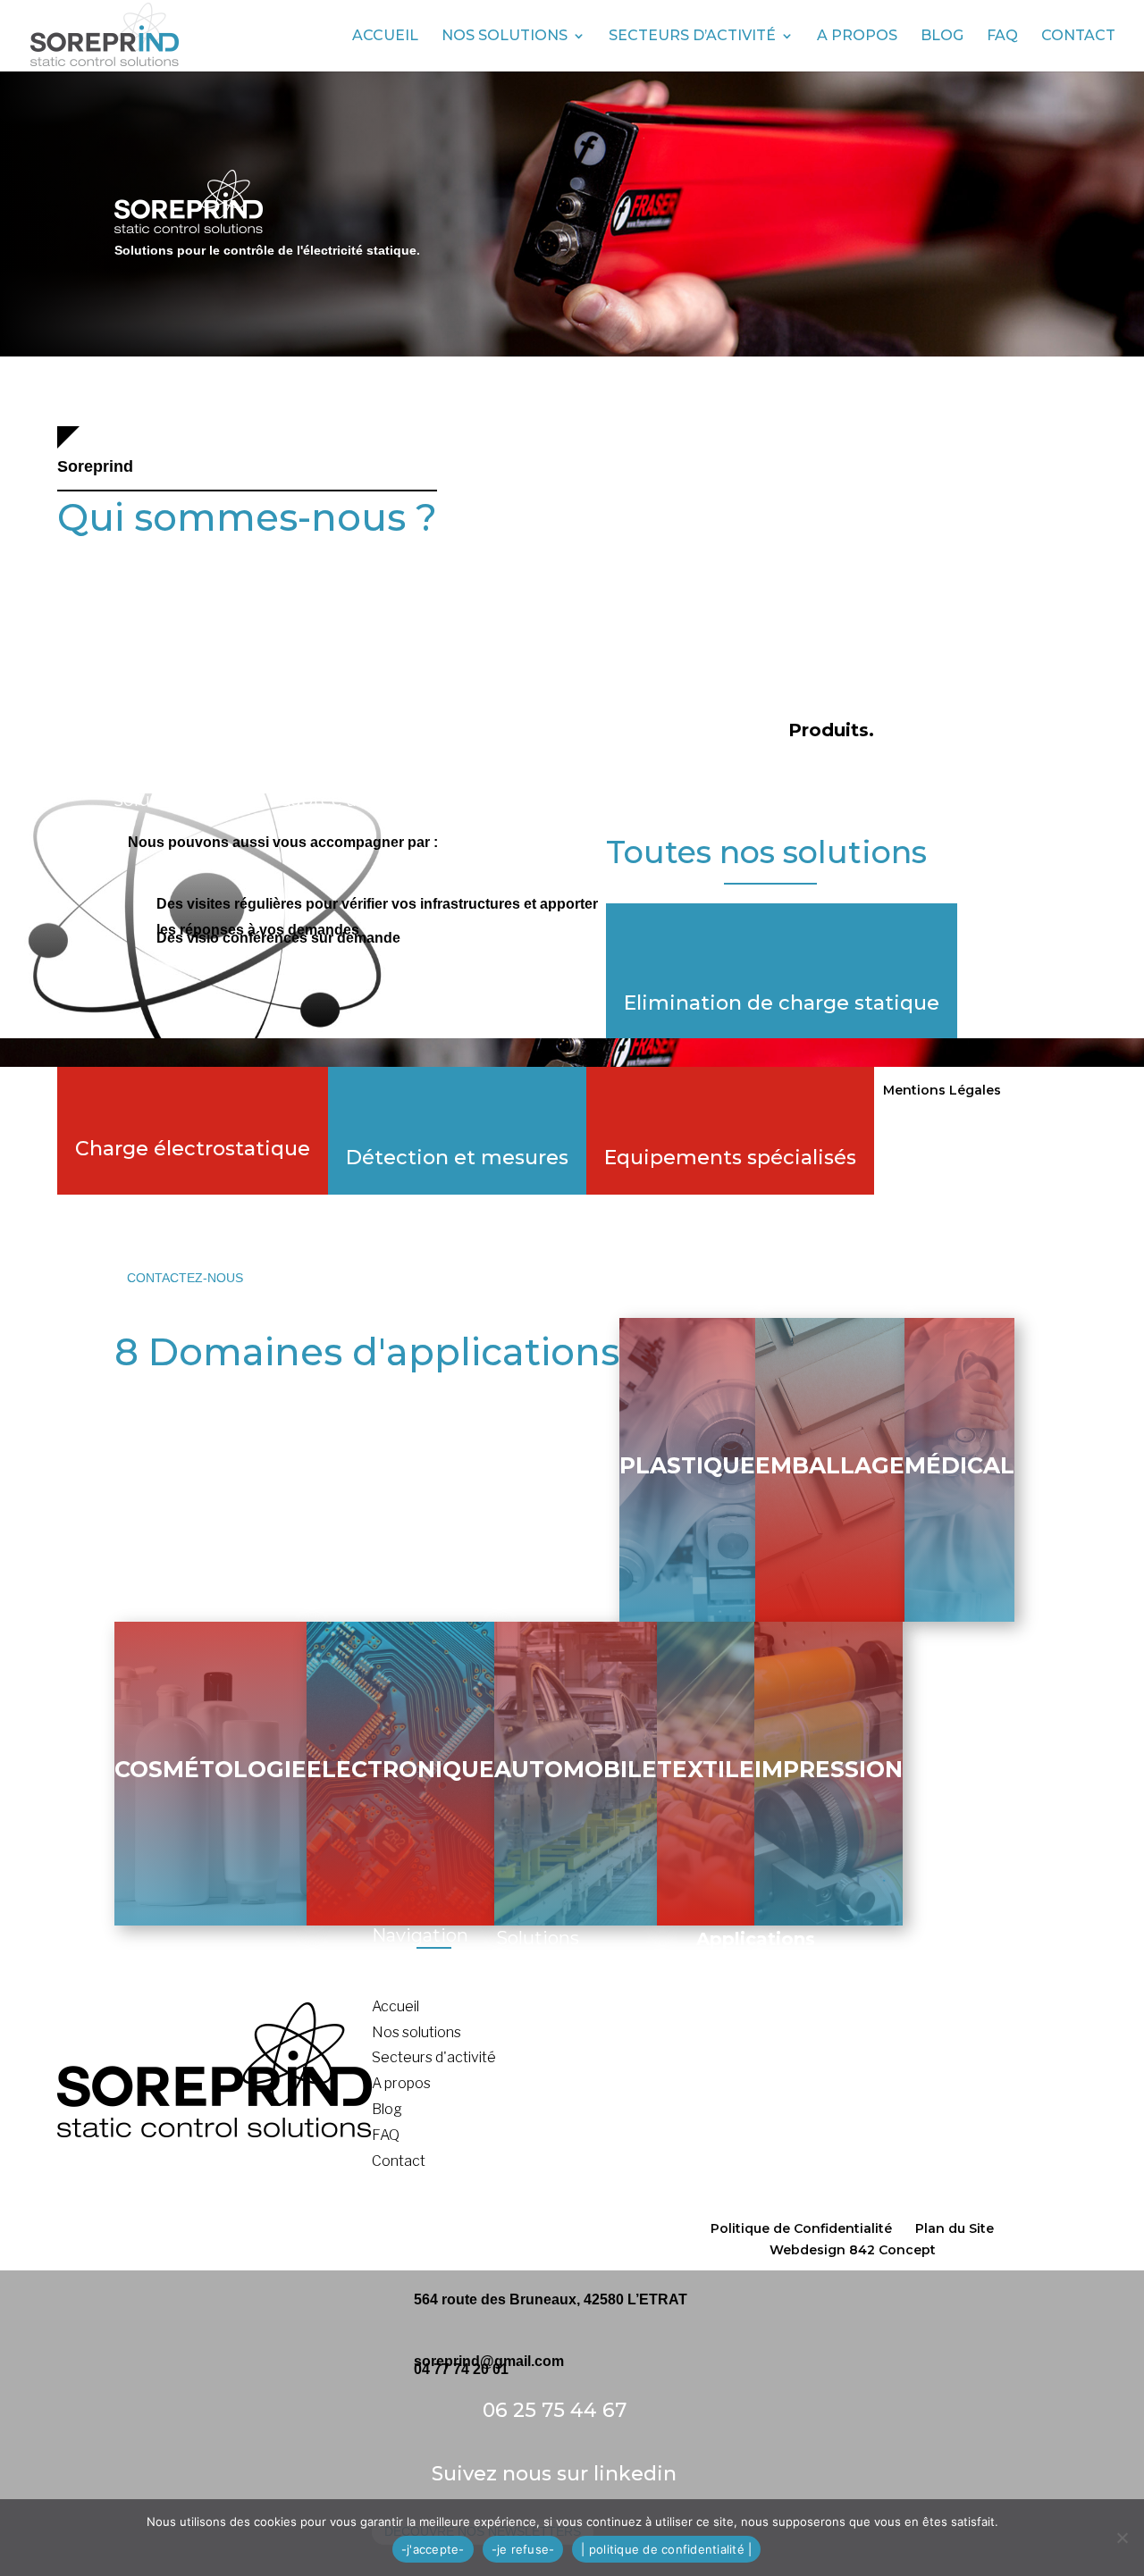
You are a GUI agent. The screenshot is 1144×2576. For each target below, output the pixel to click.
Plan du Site (955, 2228)
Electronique (400, 1769)
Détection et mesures (457, 1158)
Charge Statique (550, 2037)
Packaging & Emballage (775, 2038)
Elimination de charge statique (782, 1003)
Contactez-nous (185, 1278)
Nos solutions (416, 2032)
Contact (1078, 37)
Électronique (738, 2115)
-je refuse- (523, 2549)
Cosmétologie (210, 1769)
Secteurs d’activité (692, 37)
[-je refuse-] (1122, 2538)
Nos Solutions (505, 37)
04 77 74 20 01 (461, 2369)
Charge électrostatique (193, 1149)
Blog (942, 37)
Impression (829, 1769)
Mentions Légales (942, 1090)
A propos (857, 37)
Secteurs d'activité (434, 2057)
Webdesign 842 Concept (853, 2250)
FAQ (1002, 37)
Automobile (576, 1769)
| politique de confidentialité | (666, 2549)
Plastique (687, 1465)
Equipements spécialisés (730, 1158)
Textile (706, 1769)
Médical (959, 1465)
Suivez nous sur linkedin (554, 2474)
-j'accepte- (433, 2549)
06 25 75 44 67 (555, 2410)
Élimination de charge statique (596, 2011)
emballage (830, 1465)
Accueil (385, 37)
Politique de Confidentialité (801, 2228)
